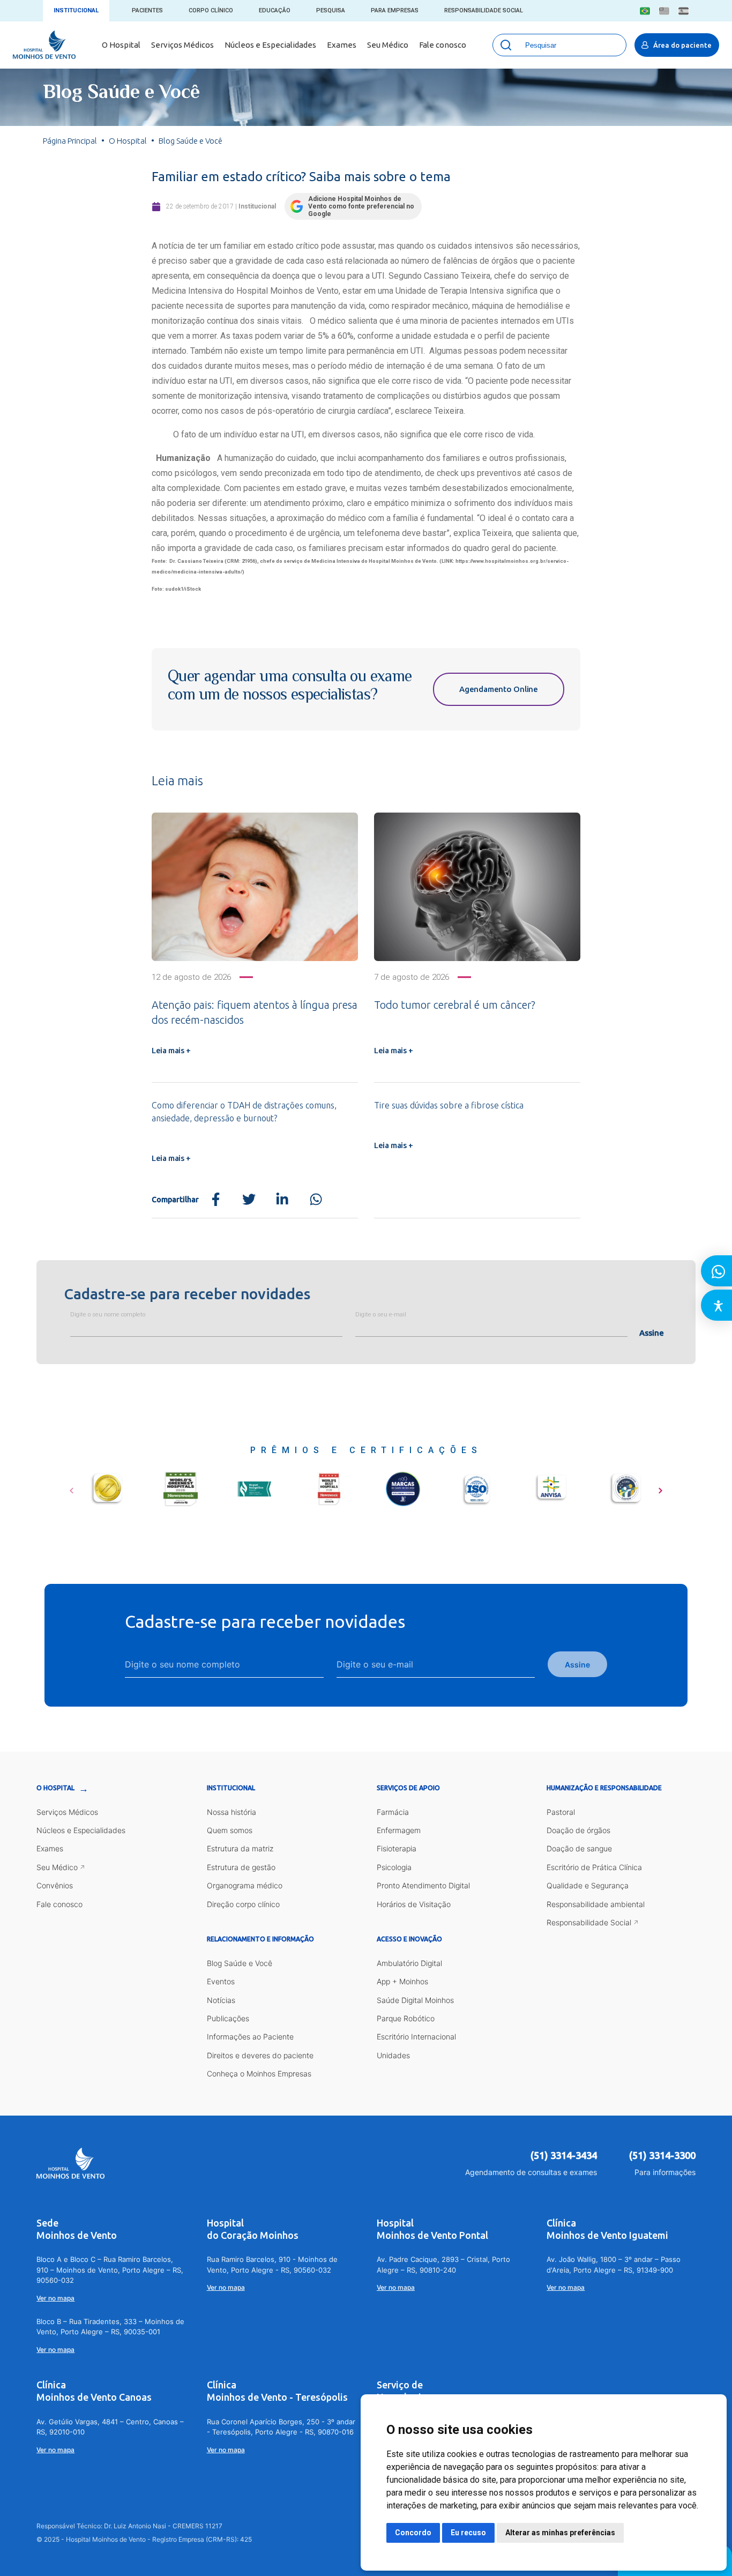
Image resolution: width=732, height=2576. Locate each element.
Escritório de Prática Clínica (594, 1867)
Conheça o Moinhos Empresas (259, 2074)
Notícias (221, 2000)
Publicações (228, 2018)
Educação (275, 10)
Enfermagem (399, 1830)
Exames (342, 45)
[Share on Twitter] (249, 1200)
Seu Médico (388, 45)
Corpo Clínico (211, 10)
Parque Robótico (406, 2018)
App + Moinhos (402, 1981)
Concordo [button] (413, 2533)
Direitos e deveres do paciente (260, 2055)
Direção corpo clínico (243, 1904)
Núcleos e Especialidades (270, 45)
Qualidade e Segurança (588, 1885)
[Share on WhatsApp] (316, 1200)
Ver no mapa (55, 2298)
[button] (72, 1487)
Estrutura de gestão (241, 1867)
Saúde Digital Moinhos (415, 2000)
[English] (664, 11)
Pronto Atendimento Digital (423, 1885)
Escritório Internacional (416, 2037)
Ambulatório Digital (409, 1963)
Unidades (393, 2055)
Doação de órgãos (578, 1830)
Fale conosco (443, 45)
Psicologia (394, 1867)
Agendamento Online (499, 689)
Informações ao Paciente (250, 2037)
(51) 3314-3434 (564, 2155)
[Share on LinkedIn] (282, 1200)
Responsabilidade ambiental (596, 1904)
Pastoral (561, 1812)
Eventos (221, 1981)
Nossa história (231, 1812)
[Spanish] (684, 11)
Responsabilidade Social (484, 10)
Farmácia (393, 1812)
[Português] (645, 11)
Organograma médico (245, 1885)
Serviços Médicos (182, 45)
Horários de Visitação (414, 1904)
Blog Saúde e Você (240, 1963)
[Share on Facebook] (216, 1200)
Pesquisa (331, 10)
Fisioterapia (397, 1848)
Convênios (55, 1885)
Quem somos (230, 1830)
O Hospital (121, 45)
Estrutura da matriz (240, 1848)
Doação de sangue (579, 1848)
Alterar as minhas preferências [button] (560, 2533)
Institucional (76, 10)
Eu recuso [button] (468, 2533)
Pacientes (147, 10)
